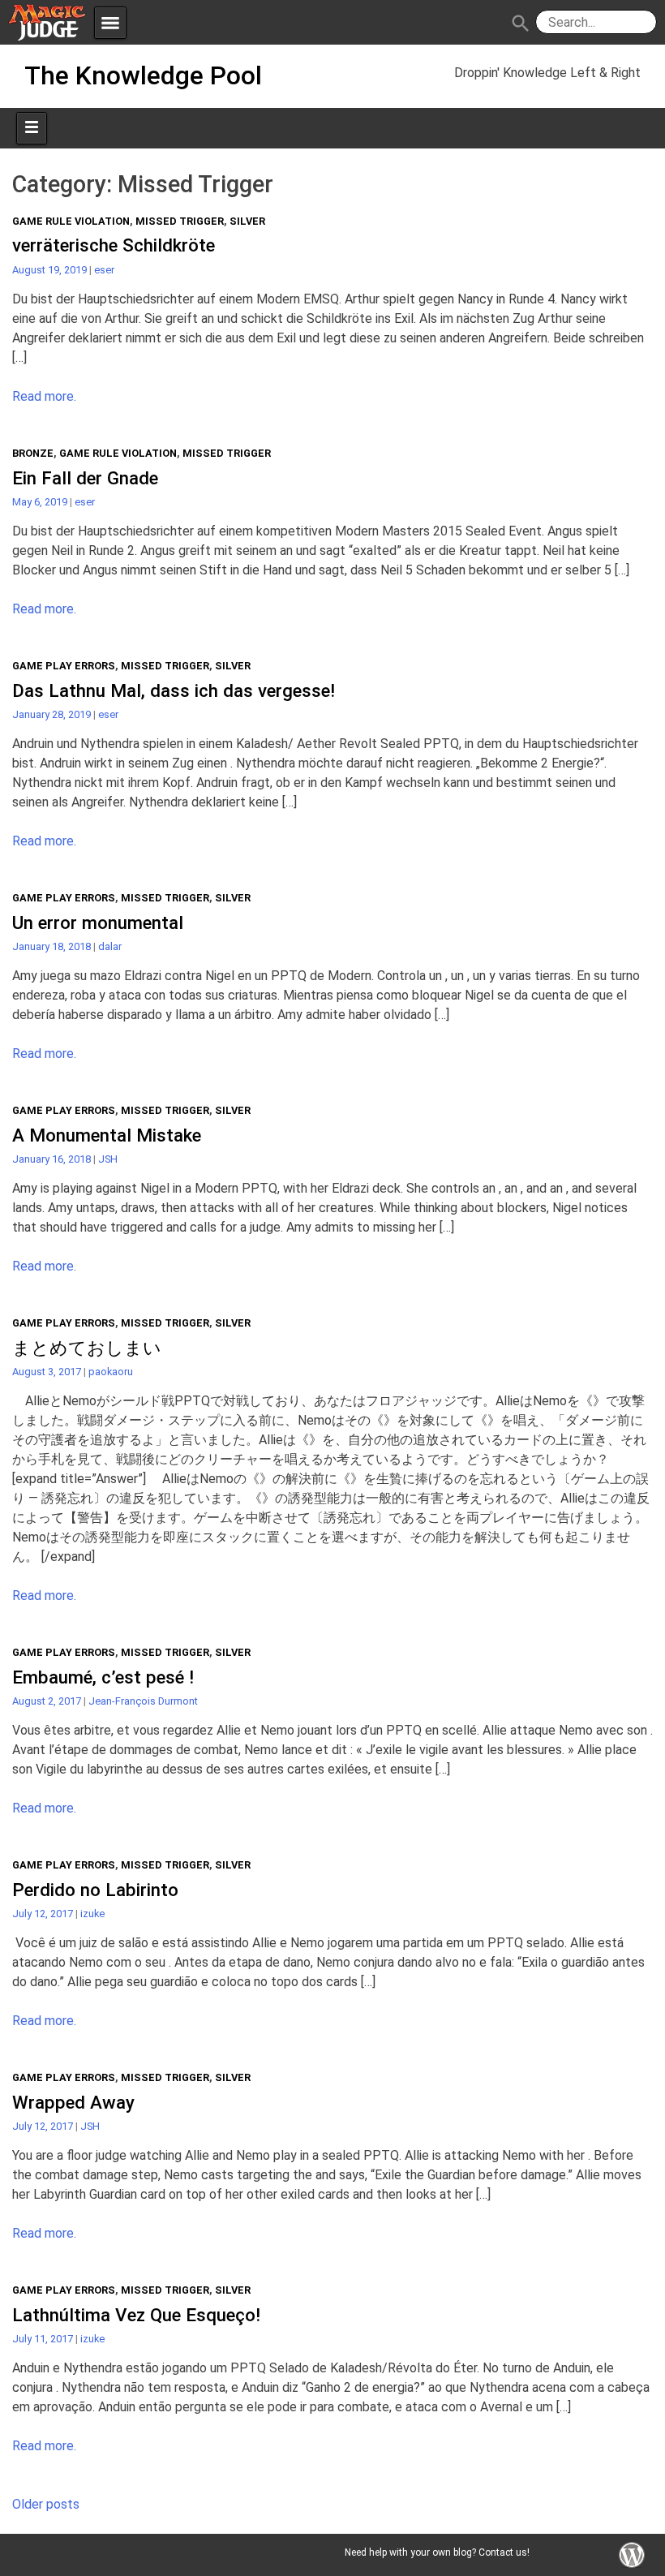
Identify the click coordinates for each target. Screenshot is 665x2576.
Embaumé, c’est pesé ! (103, 1677)
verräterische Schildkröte (114, 245)
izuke (92, 1914)
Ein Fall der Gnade (85, 478)
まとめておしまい (87, 1348)
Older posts (46, 2504)
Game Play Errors (64, 666)
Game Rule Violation (71, 221)
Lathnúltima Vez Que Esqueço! (136, 2315)
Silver (247, 221)
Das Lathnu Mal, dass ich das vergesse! (174, 690)
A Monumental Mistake (107, 1135)
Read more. (44, 396)
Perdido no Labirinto (95, 1890)
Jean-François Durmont (143, 1701)
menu (110, 23)
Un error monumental (98, 922)
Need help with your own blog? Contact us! (437, 2552)
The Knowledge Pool (143, 75)
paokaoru (111, 1372)
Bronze (33, 453)
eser (104, 270)
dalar (110, 946)
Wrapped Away (73, 2102)
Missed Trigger (180, 221)
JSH (108, 1159)
